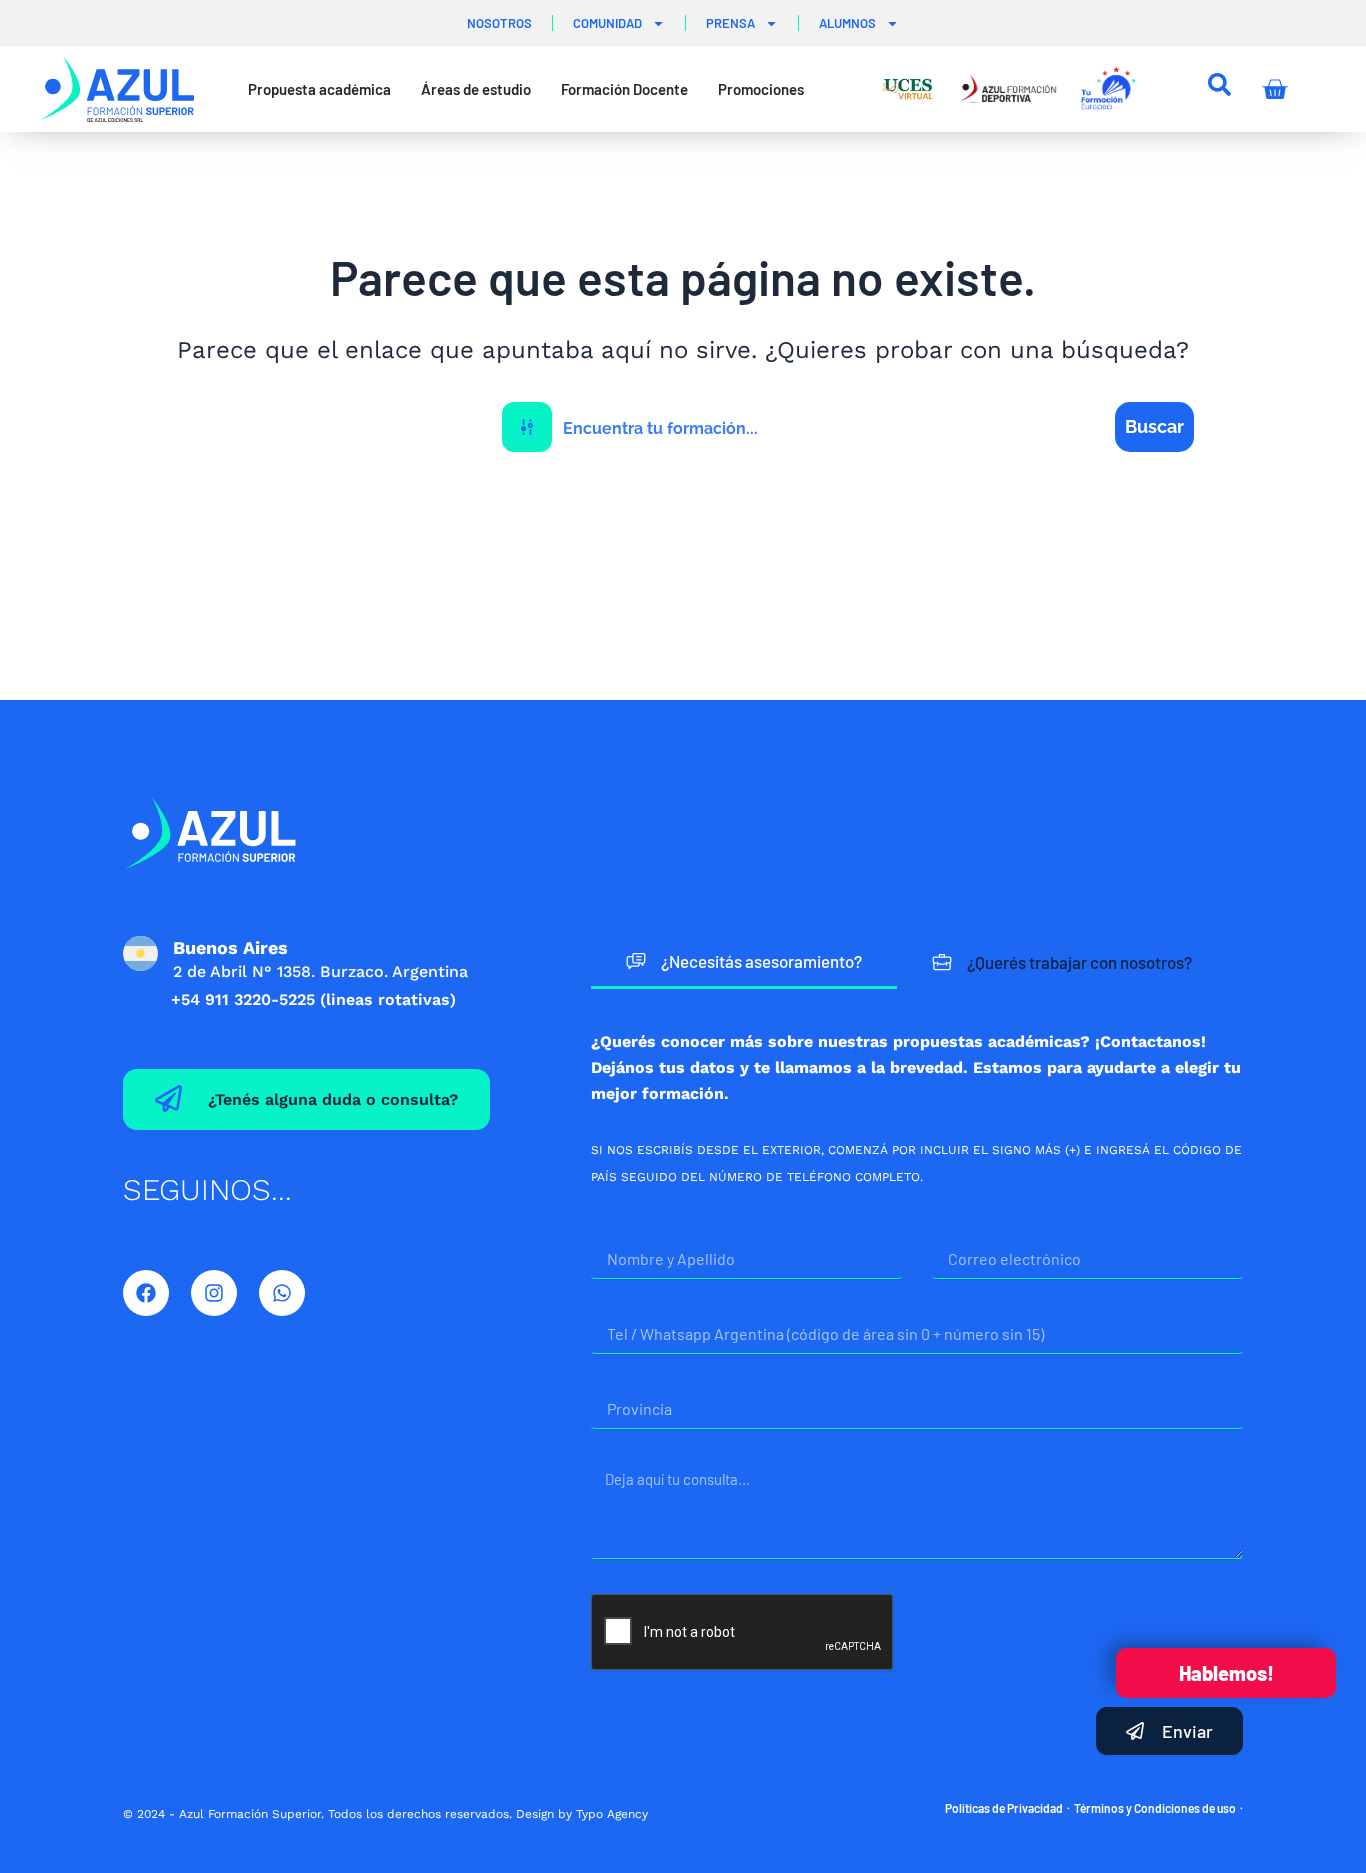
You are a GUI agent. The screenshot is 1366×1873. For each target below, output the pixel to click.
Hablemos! (1226, 1673)
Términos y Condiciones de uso (1155, 1808)
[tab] (744, 962)
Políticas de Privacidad (1004, 1808)
